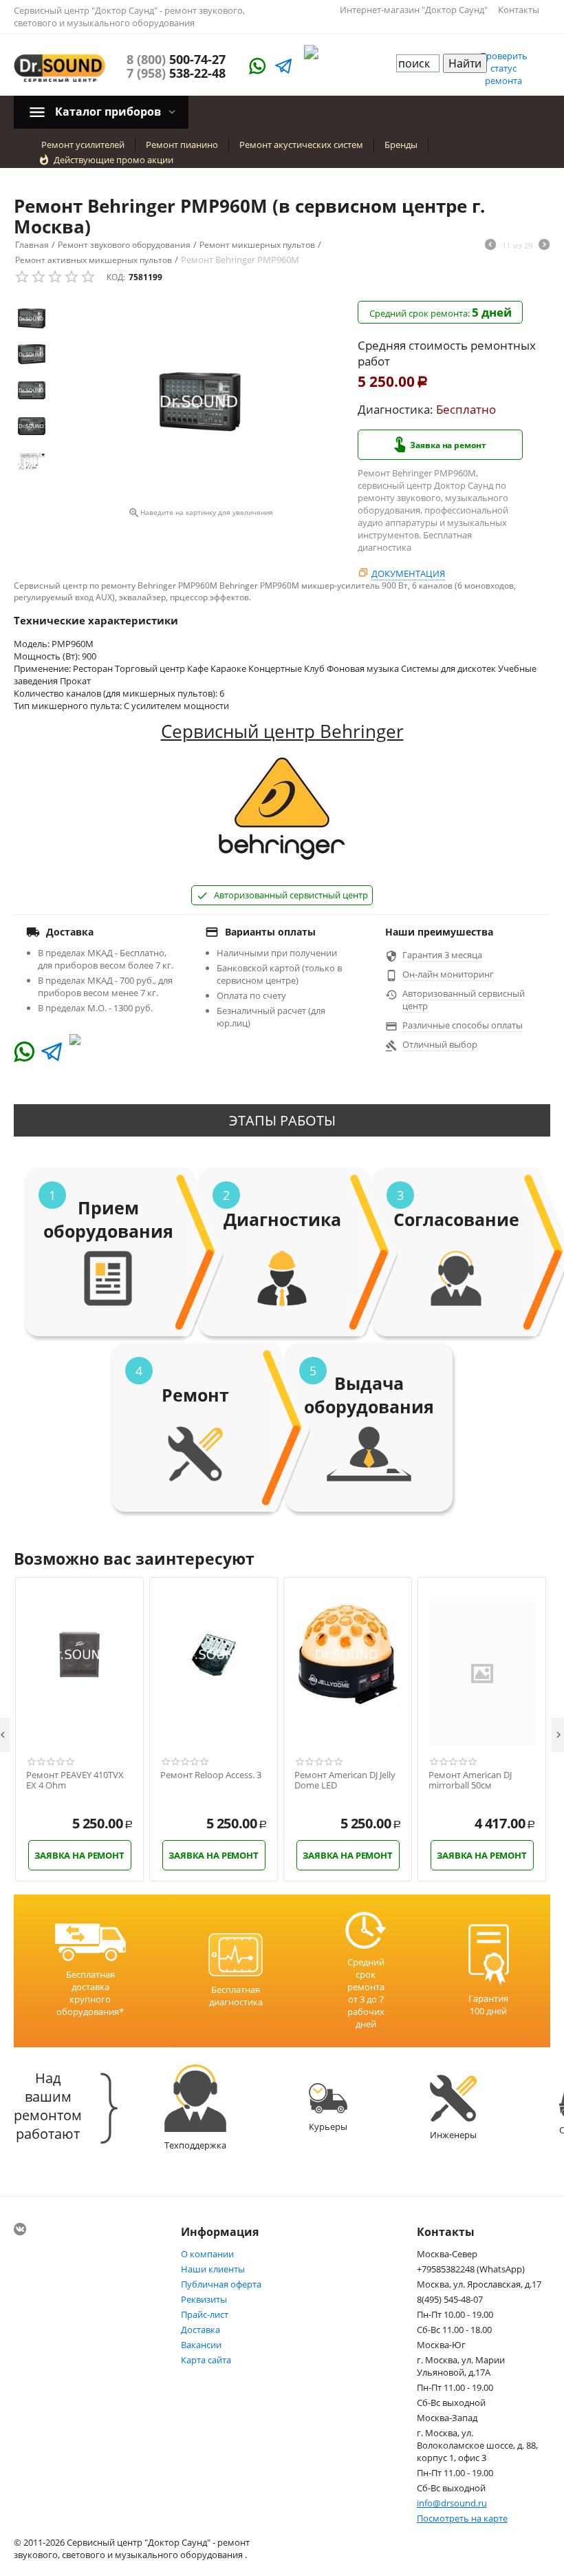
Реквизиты (204, 2299)
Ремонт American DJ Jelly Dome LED (345, 1781)
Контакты (519, 10)
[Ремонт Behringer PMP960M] (200, 402)
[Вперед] (544, 246)
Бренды (401, 145)
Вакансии (201, 2345)
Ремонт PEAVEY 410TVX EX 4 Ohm (75, 1781)
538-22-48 (176, 73)
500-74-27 (176, 59)
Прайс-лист (205, 2314)
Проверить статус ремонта (504, 68)
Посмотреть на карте (462, 2518)
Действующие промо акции (113, 160)
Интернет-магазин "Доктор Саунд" (414, 10)
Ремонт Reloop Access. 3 (211, 1775)
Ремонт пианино (182, 145)
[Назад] (490, 246)
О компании (207, 2254)
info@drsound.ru (452, 2503)
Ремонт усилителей (83, 145)
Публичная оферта (221, 2284)
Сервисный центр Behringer (282, 731)
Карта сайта (206, 2360)
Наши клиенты (213, 2269)
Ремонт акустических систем (301, 145)
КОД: (116, 277)
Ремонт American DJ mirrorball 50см (470, 1781)
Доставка (200, 2330)
